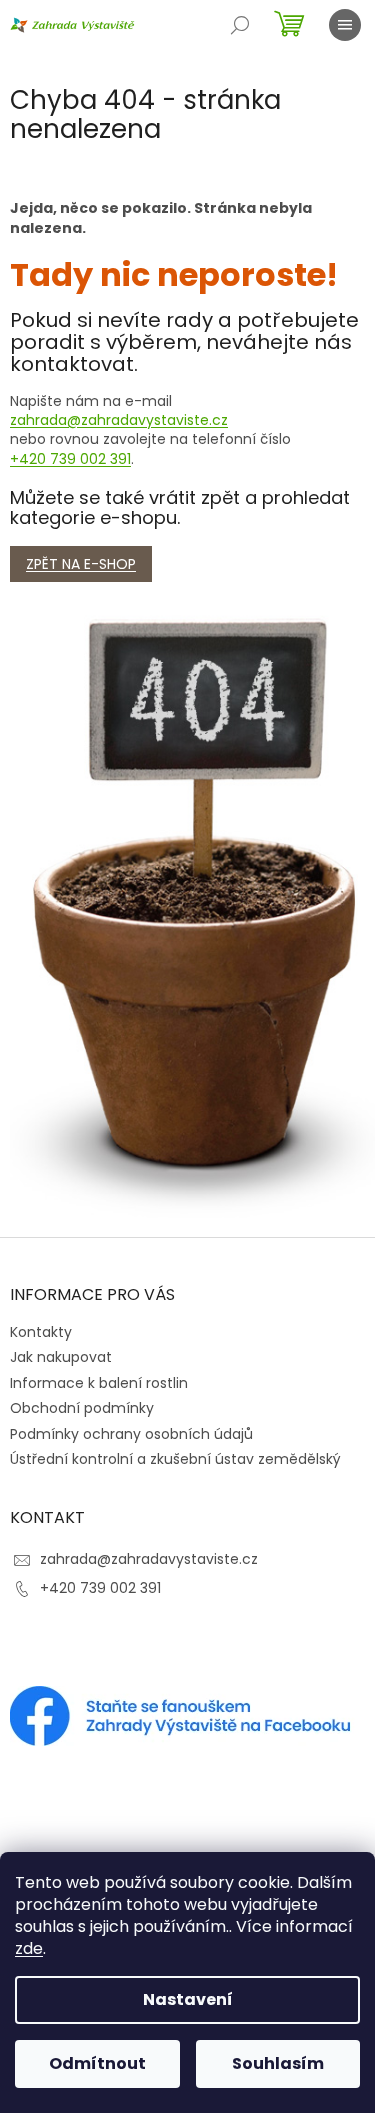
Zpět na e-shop (81, 564)
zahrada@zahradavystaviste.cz (119, 420)
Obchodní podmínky (82, 1408)
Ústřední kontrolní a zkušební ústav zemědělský (175, 1459)
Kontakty (41, 1332)
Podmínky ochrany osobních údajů (131, 1434)
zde (29, 1948)
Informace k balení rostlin (99, 1383)
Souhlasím (278, 2063)
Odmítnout (97, 2063)
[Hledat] (240, 25)
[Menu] (345, 25)
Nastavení (188, 1999)
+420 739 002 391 (70, 459)
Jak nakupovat (61, 1357)
